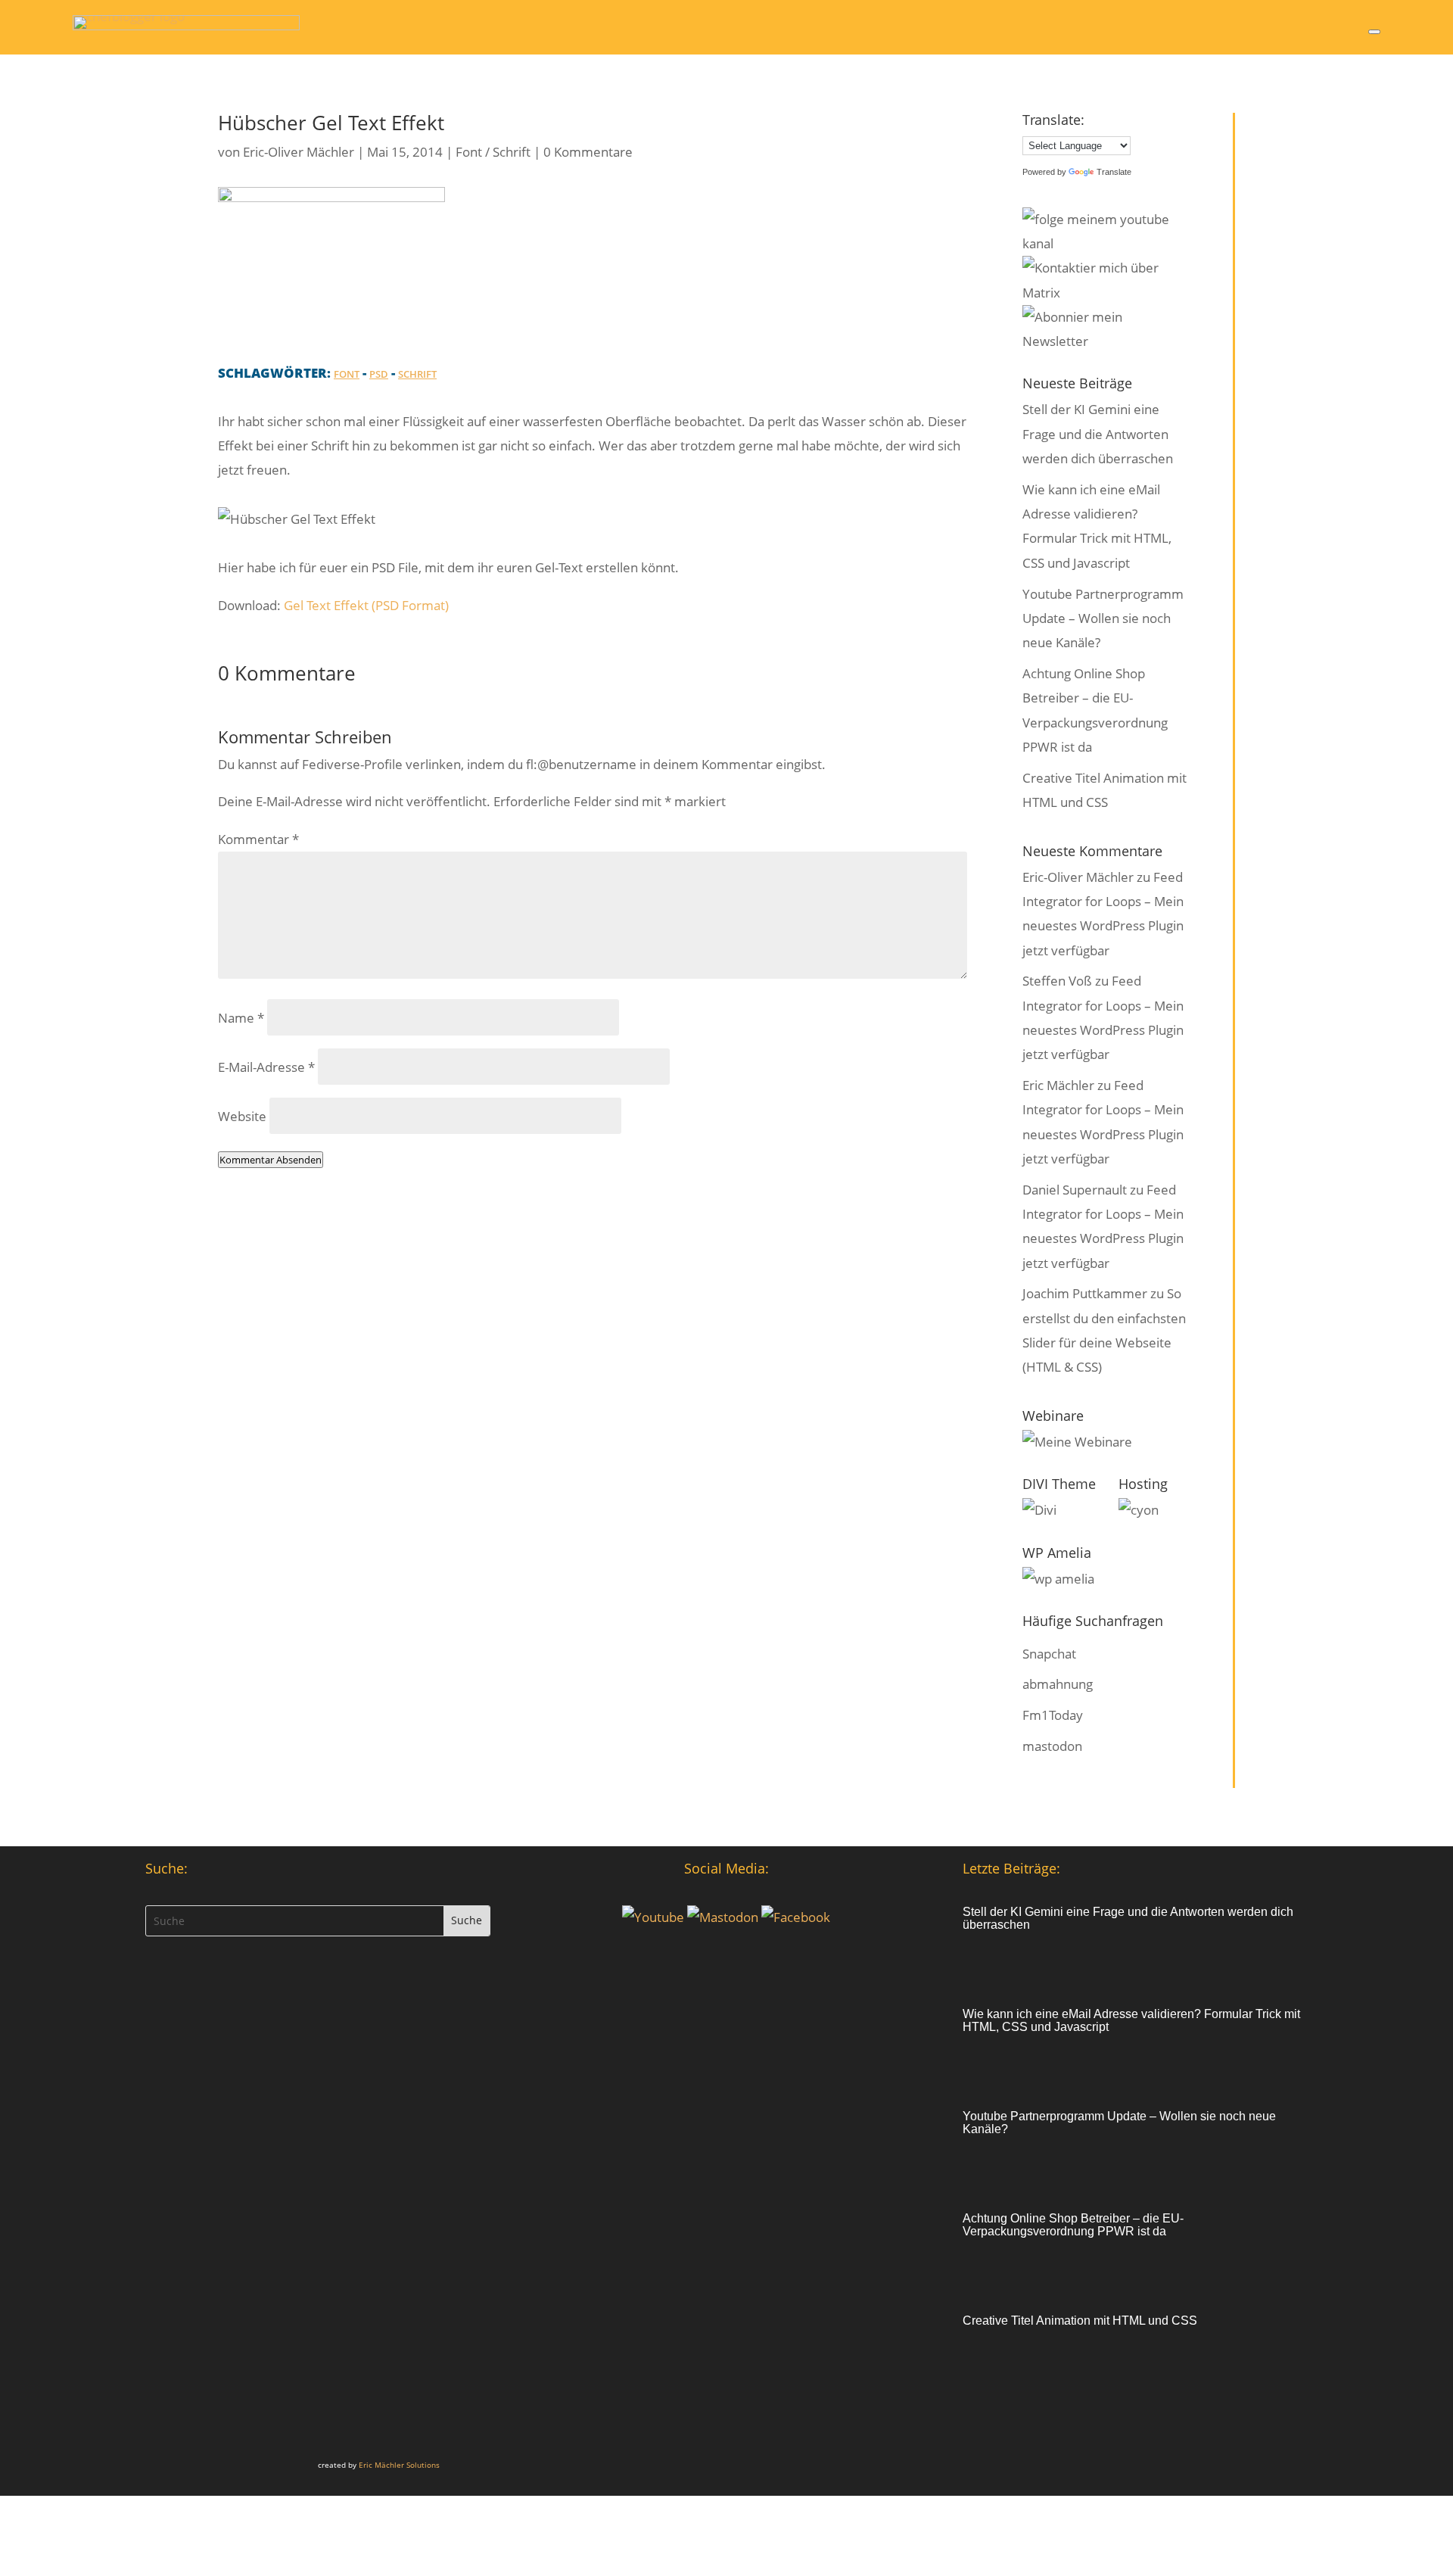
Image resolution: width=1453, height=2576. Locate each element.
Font (347, 374)
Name (241, 1018)
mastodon (1052, 1746)
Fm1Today (1053, 1715)
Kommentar (258, 839)
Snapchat (1049, 1654)
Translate (1114, 172)
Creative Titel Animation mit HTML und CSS (1080, 2321)
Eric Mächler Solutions (399, 2465)
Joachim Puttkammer (1085, 1293)
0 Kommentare (588, 152)
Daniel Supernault (1075, 1190)
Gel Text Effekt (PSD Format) (366, 605)
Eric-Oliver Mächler (299, 152)
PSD (379, 374)
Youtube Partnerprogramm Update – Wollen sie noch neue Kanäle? (1103, 618)
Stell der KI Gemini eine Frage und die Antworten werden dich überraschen (1098, 434)
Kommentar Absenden (271, 1160)
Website (242, 1116)
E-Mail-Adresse (266, 1067)
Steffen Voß (1057, 981)
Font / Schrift (493, 152)
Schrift (417, 374)
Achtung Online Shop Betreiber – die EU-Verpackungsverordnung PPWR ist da (1073, 2225)
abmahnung (1058, 1684)
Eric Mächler (1058, 1085)
